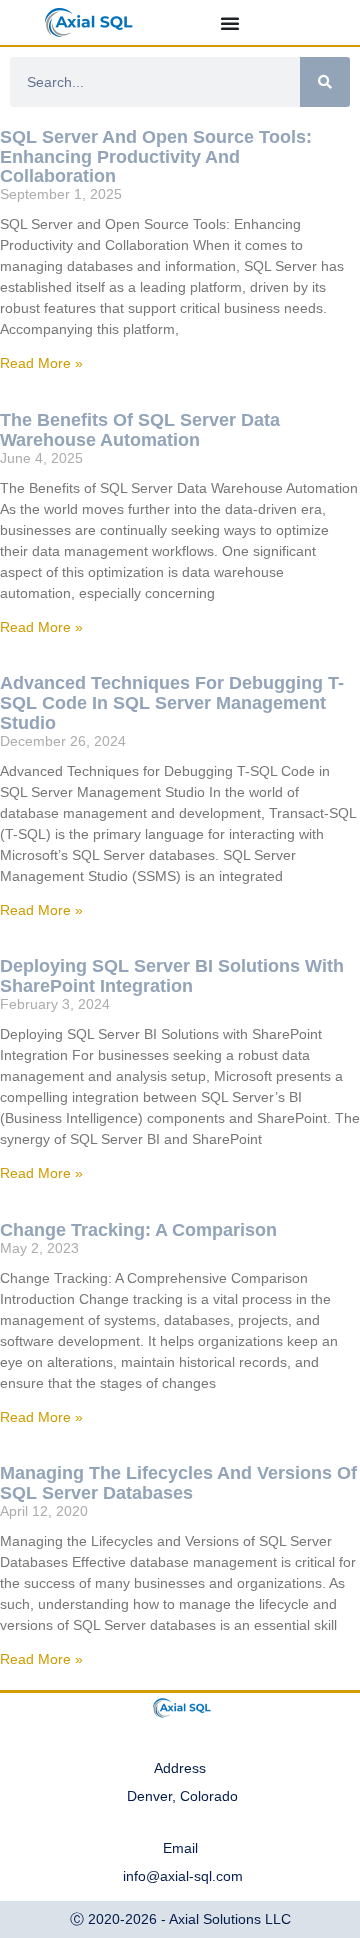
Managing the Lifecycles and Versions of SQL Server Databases (178, 1483)
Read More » (41, 363)
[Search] (325, 82)
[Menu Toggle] (230, 23)
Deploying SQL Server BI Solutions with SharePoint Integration (172, 976)
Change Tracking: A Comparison (138, 1230)
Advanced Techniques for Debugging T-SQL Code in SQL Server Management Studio (172, 703)
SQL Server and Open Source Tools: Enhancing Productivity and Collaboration (156, 157)
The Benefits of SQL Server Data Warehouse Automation (140, 430)
